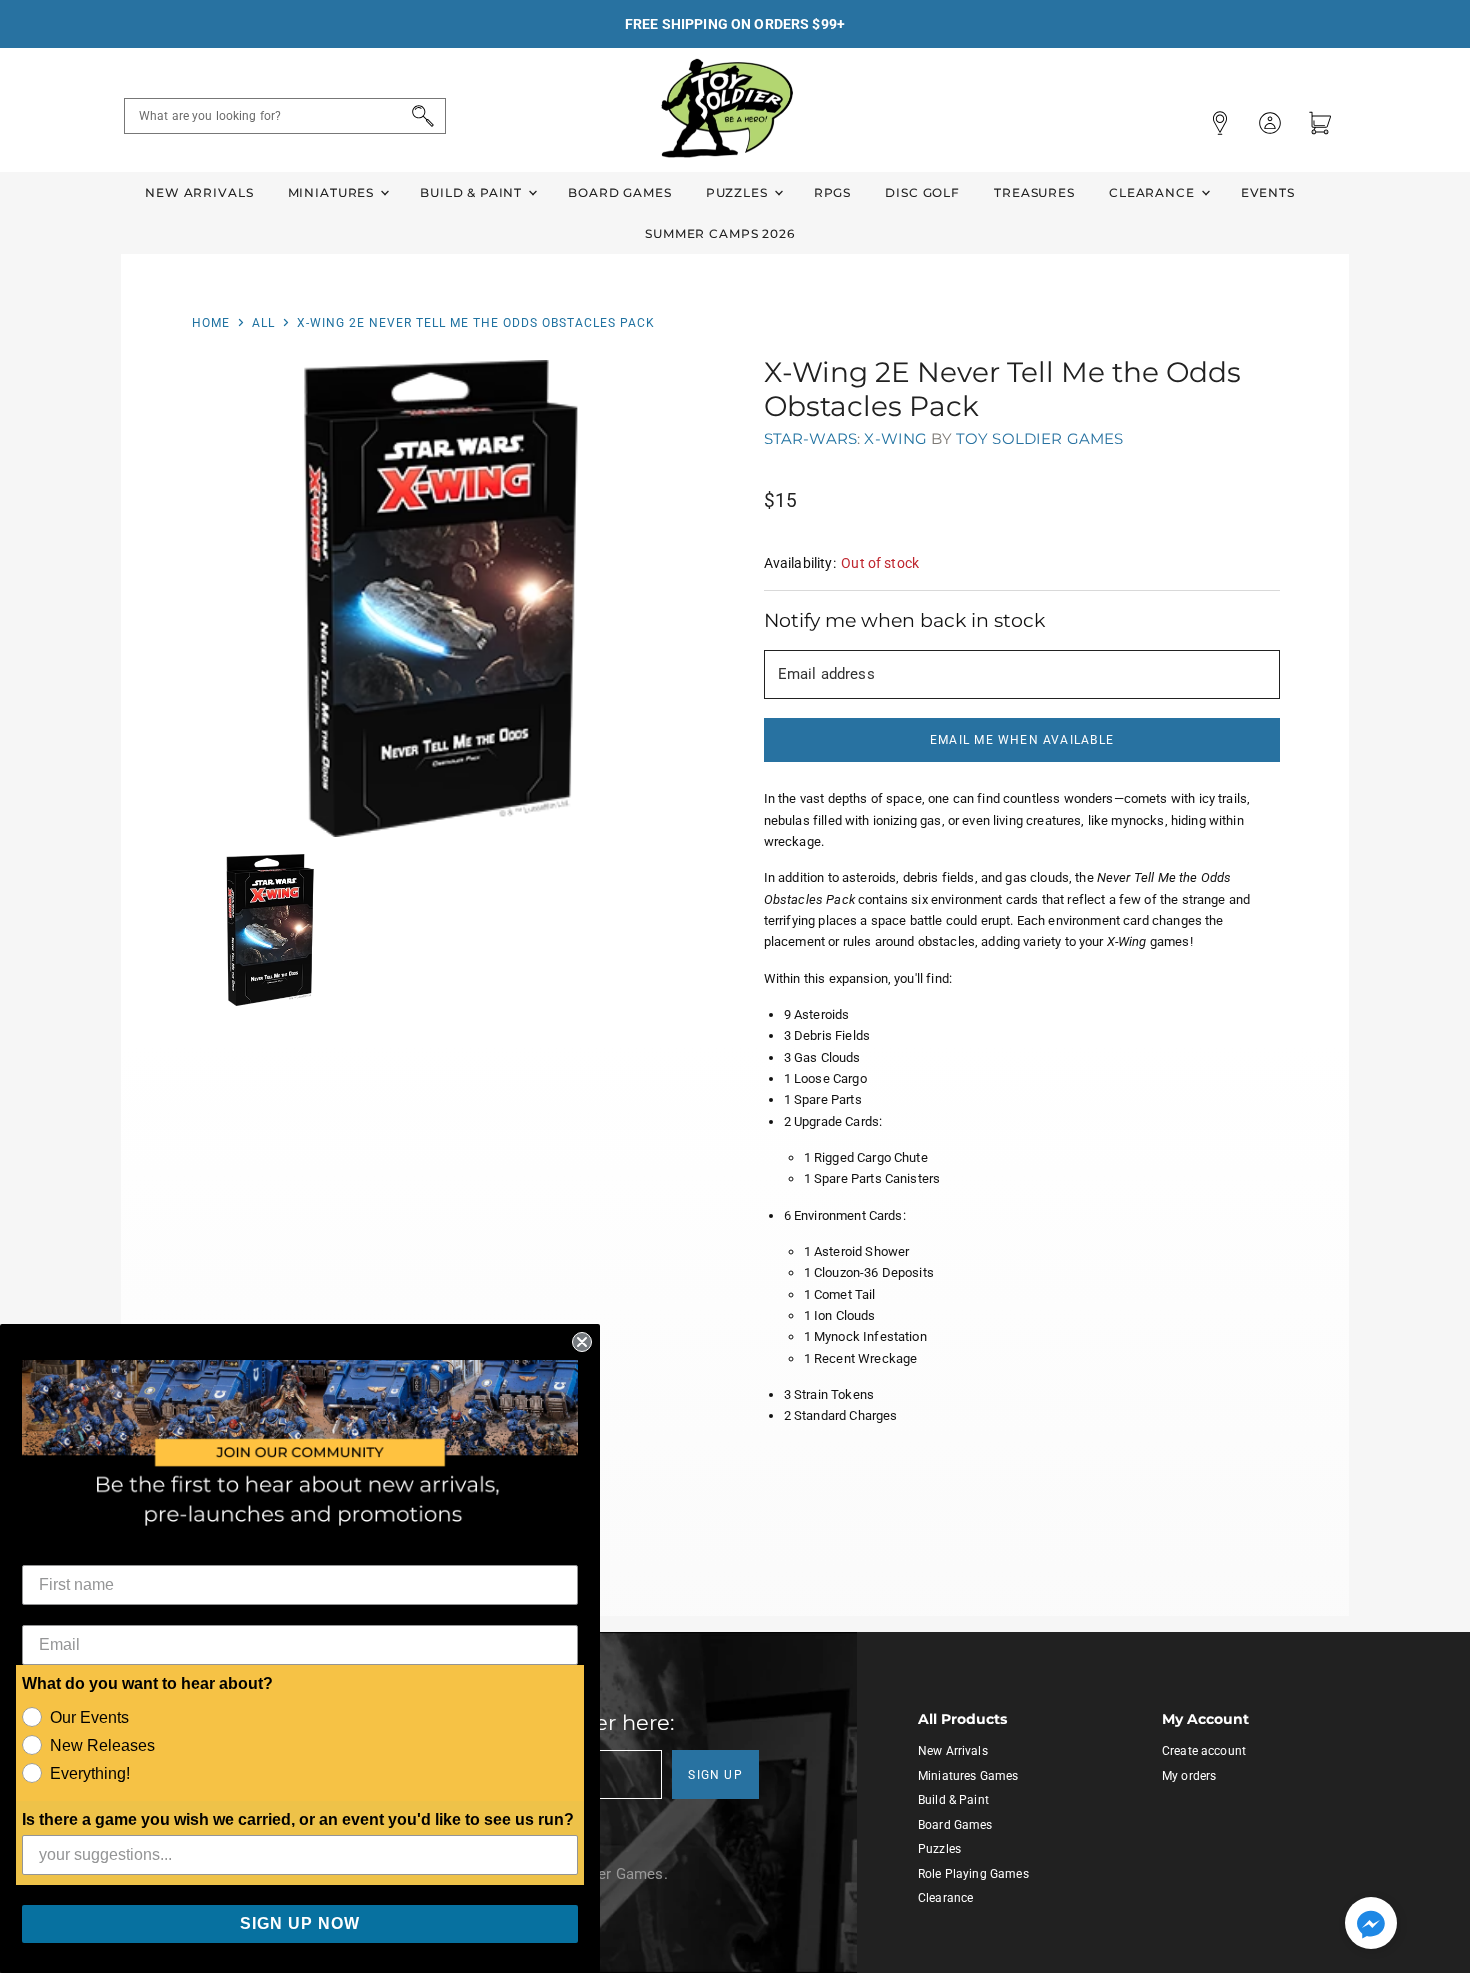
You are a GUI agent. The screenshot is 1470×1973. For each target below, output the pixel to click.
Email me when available (1022, 740)
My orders (1189, 1776)
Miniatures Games (968, 1776)
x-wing (895, 438)
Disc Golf (922, 192)
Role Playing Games (973, 1874)
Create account (1204, 1751)
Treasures (1034, 192)
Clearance (1154, 192)
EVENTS (1268, 192)
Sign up (715, 1775)
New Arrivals (199, 192)
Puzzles (739, 192)
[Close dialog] (582, 1342)
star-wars (810, 438)
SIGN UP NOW (300, 1923)
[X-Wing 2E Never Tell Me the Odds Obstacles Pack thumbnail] (266, 930)
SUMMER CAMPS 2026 (720, 233)
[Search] (419, 116)
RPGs (832, 192)
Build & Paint (473, 192)
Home (211, 323)
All (263, 323)
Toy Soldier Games (1040, 438)
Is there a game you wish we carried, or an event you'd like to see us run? (298, 1819)
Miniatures (333, 192)
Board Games (619, 192)
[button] (1371, 1925)
